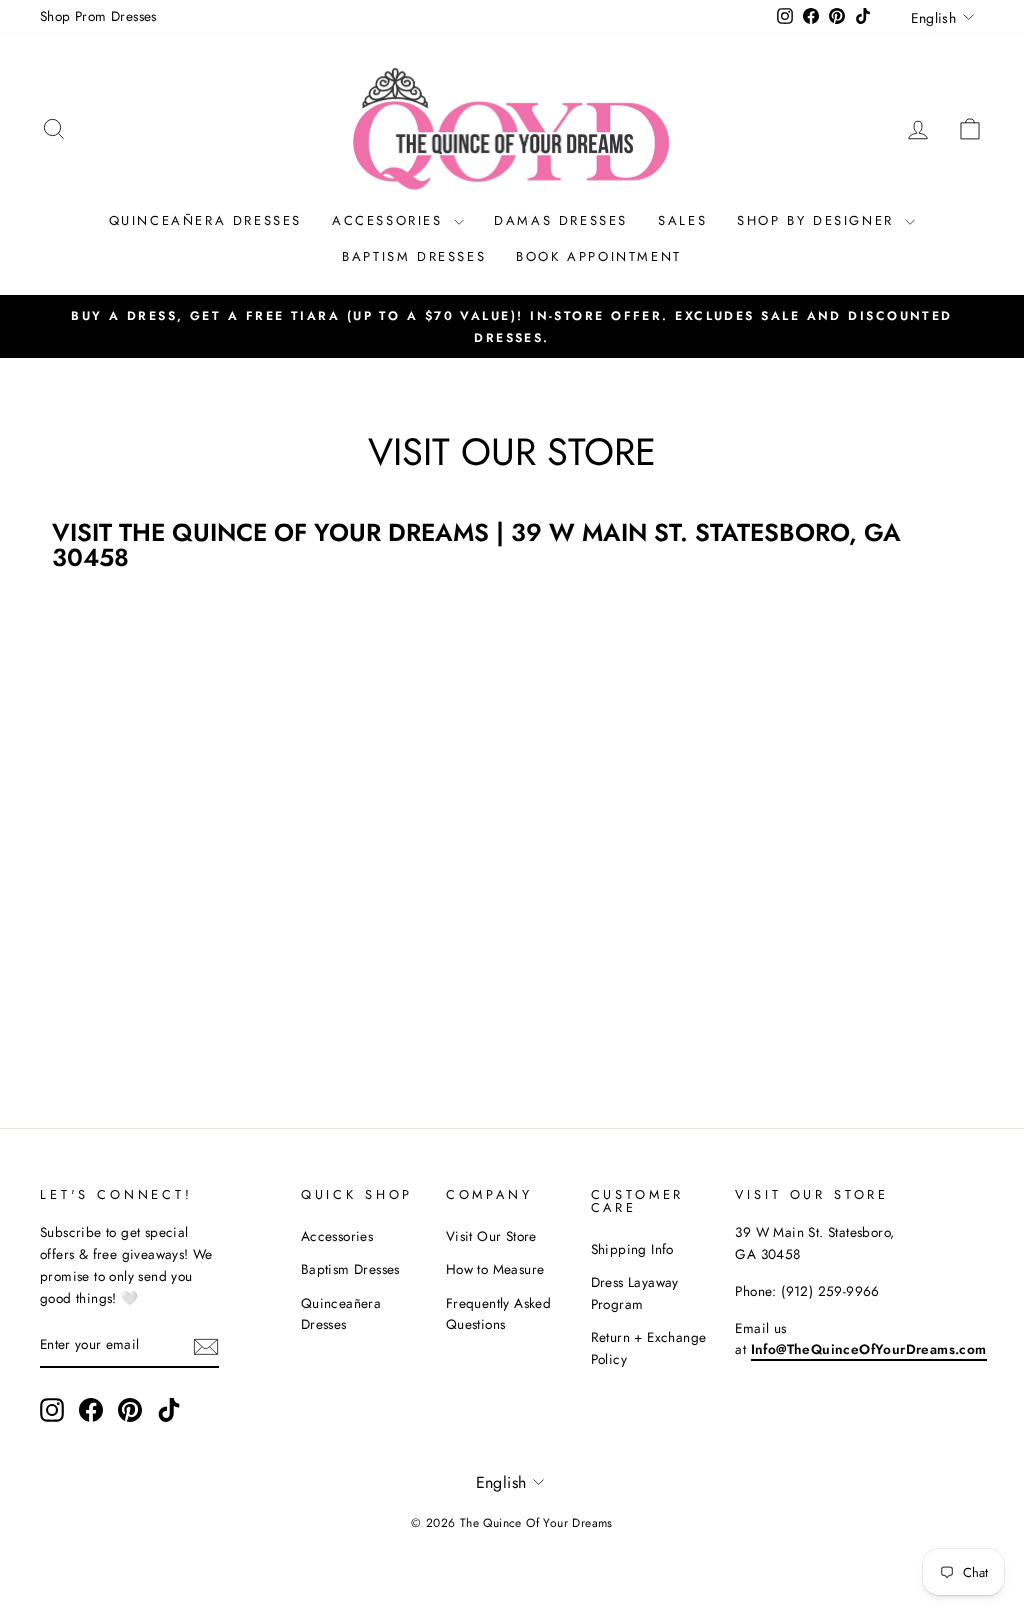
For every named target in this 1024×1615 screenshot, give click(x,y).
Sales (682, 220)
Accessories (390, 220)
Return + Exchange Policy (649, 1348)
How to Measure (495, 1269)
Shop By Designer (818, 220)
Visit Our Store (491, 1236)
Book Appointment (599, 256)
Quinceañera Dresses (205, 220)
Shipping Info (632, 1249)
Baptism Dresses (414, 256)
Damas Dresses (561, 220)
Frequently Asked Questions (498, 1314)
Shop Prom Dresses (98, 16)
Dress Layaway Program (635, 1293)
